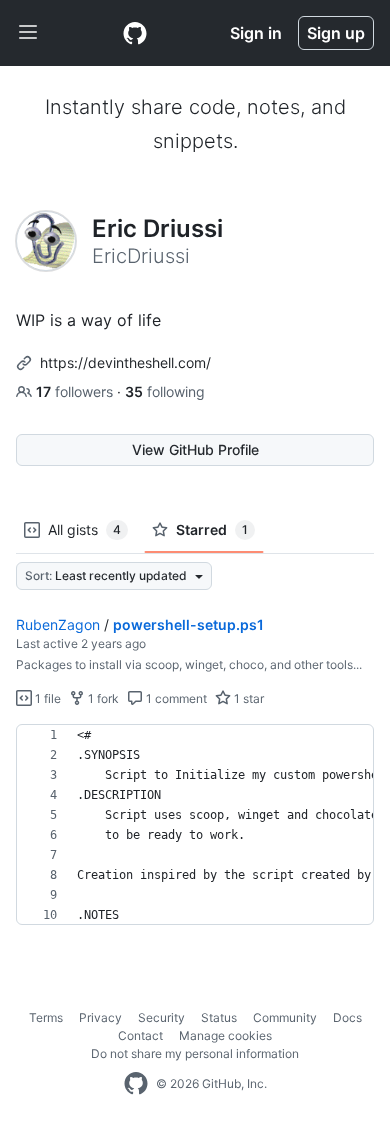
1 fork (102, 698)
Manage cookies (225, 1035)
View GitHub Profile (195, 449)
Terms (46, 1017)
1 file (46, 698)
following (165, 391)
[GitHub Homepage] (136, 1084)
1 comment (175, 698)
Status (219, 1017)
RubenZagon (58, 624)
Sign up (336, 33)
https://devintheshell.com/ (125, 362)
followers (76, 391)
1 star (247, 698)
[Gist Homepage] (135, 33)
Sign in (256, 33)
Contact (140, 1035)
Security (161, 1017)
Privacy (100, 1017)
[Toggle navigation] (28, 33)
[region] (195, 825)
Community (285, 1017)
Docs (347, 1017)
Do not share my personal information (195, 1053)
